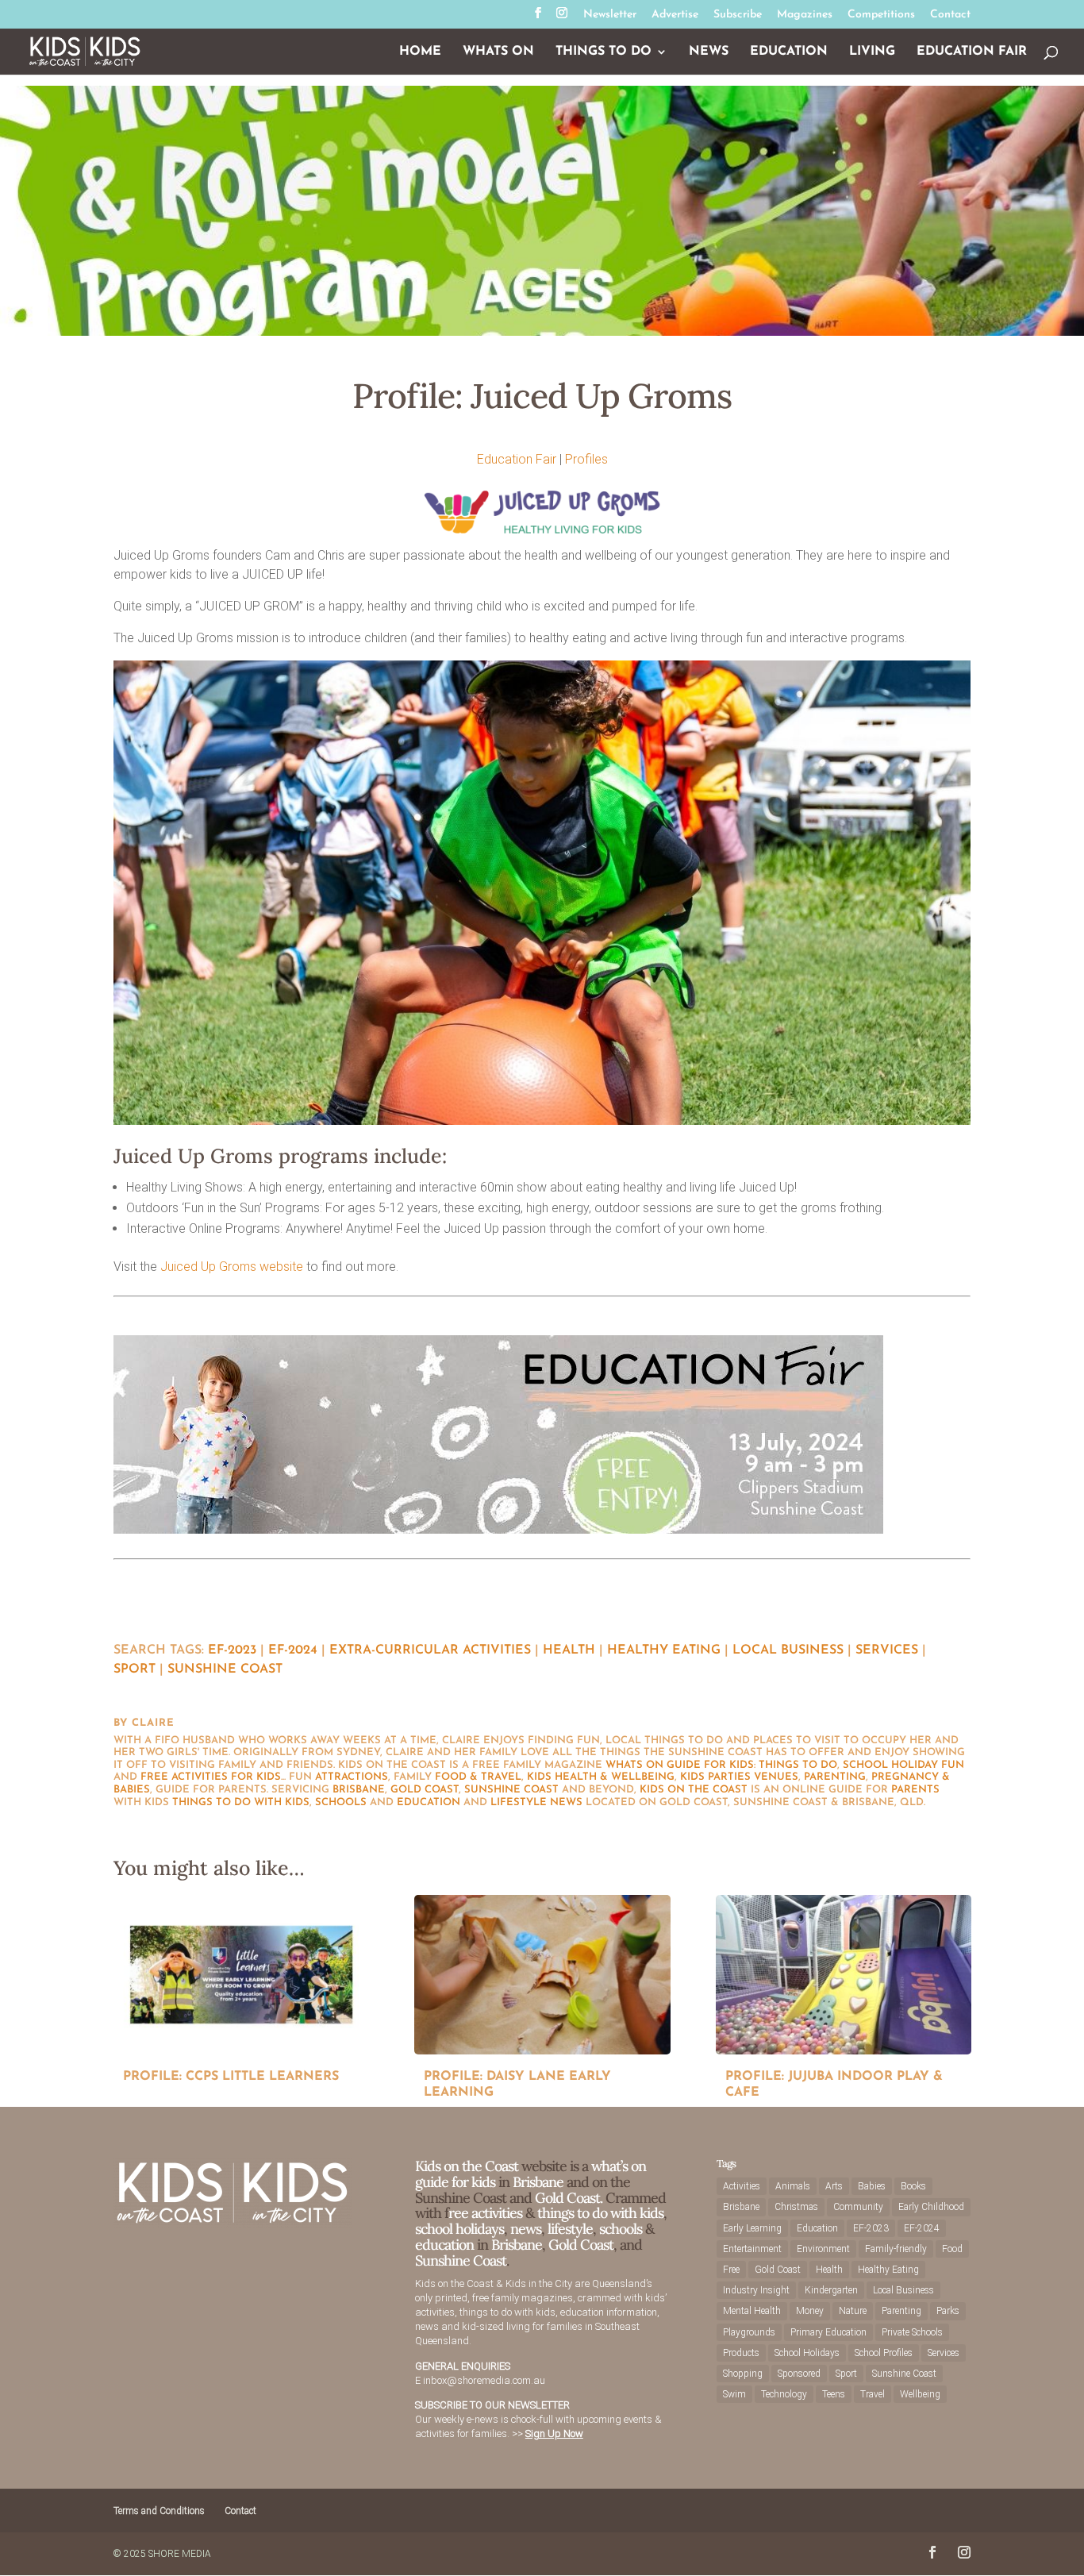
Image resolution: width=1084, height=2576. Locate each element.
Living (872, 52)
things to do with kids (241, 1802)
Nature (853, 2311)
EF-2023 (232, 1650)
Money (810, 2311)
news (566, 1802)
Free (731, 2270)
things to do (798, 1765)
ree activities (485, 2213)
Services (887, 1650)
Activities (742, 2186)
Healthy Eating (664, 1650)
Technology (784, 2394)
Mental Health (752, 2311)
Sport (135, 1669)
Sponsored (799, 2374)
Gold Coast (425, 1790)
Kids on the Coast (694, 1790)
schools (341, 1802)
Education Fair (972, 52)
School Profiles (884, 2353)
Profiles (586, 459)
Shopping (743, 2374)
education (429, 1802)
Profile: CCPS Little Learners (231, 2077)
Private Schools (912, 2332)
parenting (835, 1777)
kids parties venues (739, 1777)
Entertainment (752, 2249)
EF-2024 (293, 1650)
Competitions (881, 15)
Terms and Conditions (159, 2511)
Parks (948, 2311)
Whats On (498, 52)
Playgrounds (749, 2332)
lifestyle (519, 1802)
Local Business (788, 1650)
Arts (834, 2186)
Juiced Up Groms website (232, 1267)
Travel (873, 2394)
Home (420, 52)
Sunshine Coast (225, 1669)
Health (569, 1650)
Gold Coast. (567, 2198)
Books (913, 2186)
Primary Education (828, 2332)
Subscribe (738, 15)
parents (915, 1790)
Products (741, 2353)
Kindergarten (831, 2290)
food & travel (478, 1777)
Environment (823, 2249)
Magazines (805, 15)
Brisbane (359, 1790)
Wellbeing (920, 2394)
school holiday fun (903, 1765)
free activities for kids (211, 1777)
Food (952, 2249)
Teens (834, 2394)
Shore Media (180, 2554)
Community (858, 2207)
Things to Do (604, 52)
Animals (793, 2186)
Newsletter (610, 15)
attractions (352, 1777)
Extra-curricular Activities (430, 1650)
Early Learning (752, 2228)
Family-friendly (896, 2249)
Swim (734, 2394)
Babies (872, 2186)
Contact (950, 15)
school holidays (459, 2229)
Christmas (796, 2207)
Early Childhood (931, 2207)
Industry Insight (756, 2290)
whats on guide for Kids (680, 1765)
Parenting (901, 2311)
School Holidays (807, 2353)
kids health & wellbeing (601, 1777)
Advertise (675, 15)
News (709, 52)
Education (789, 52)
